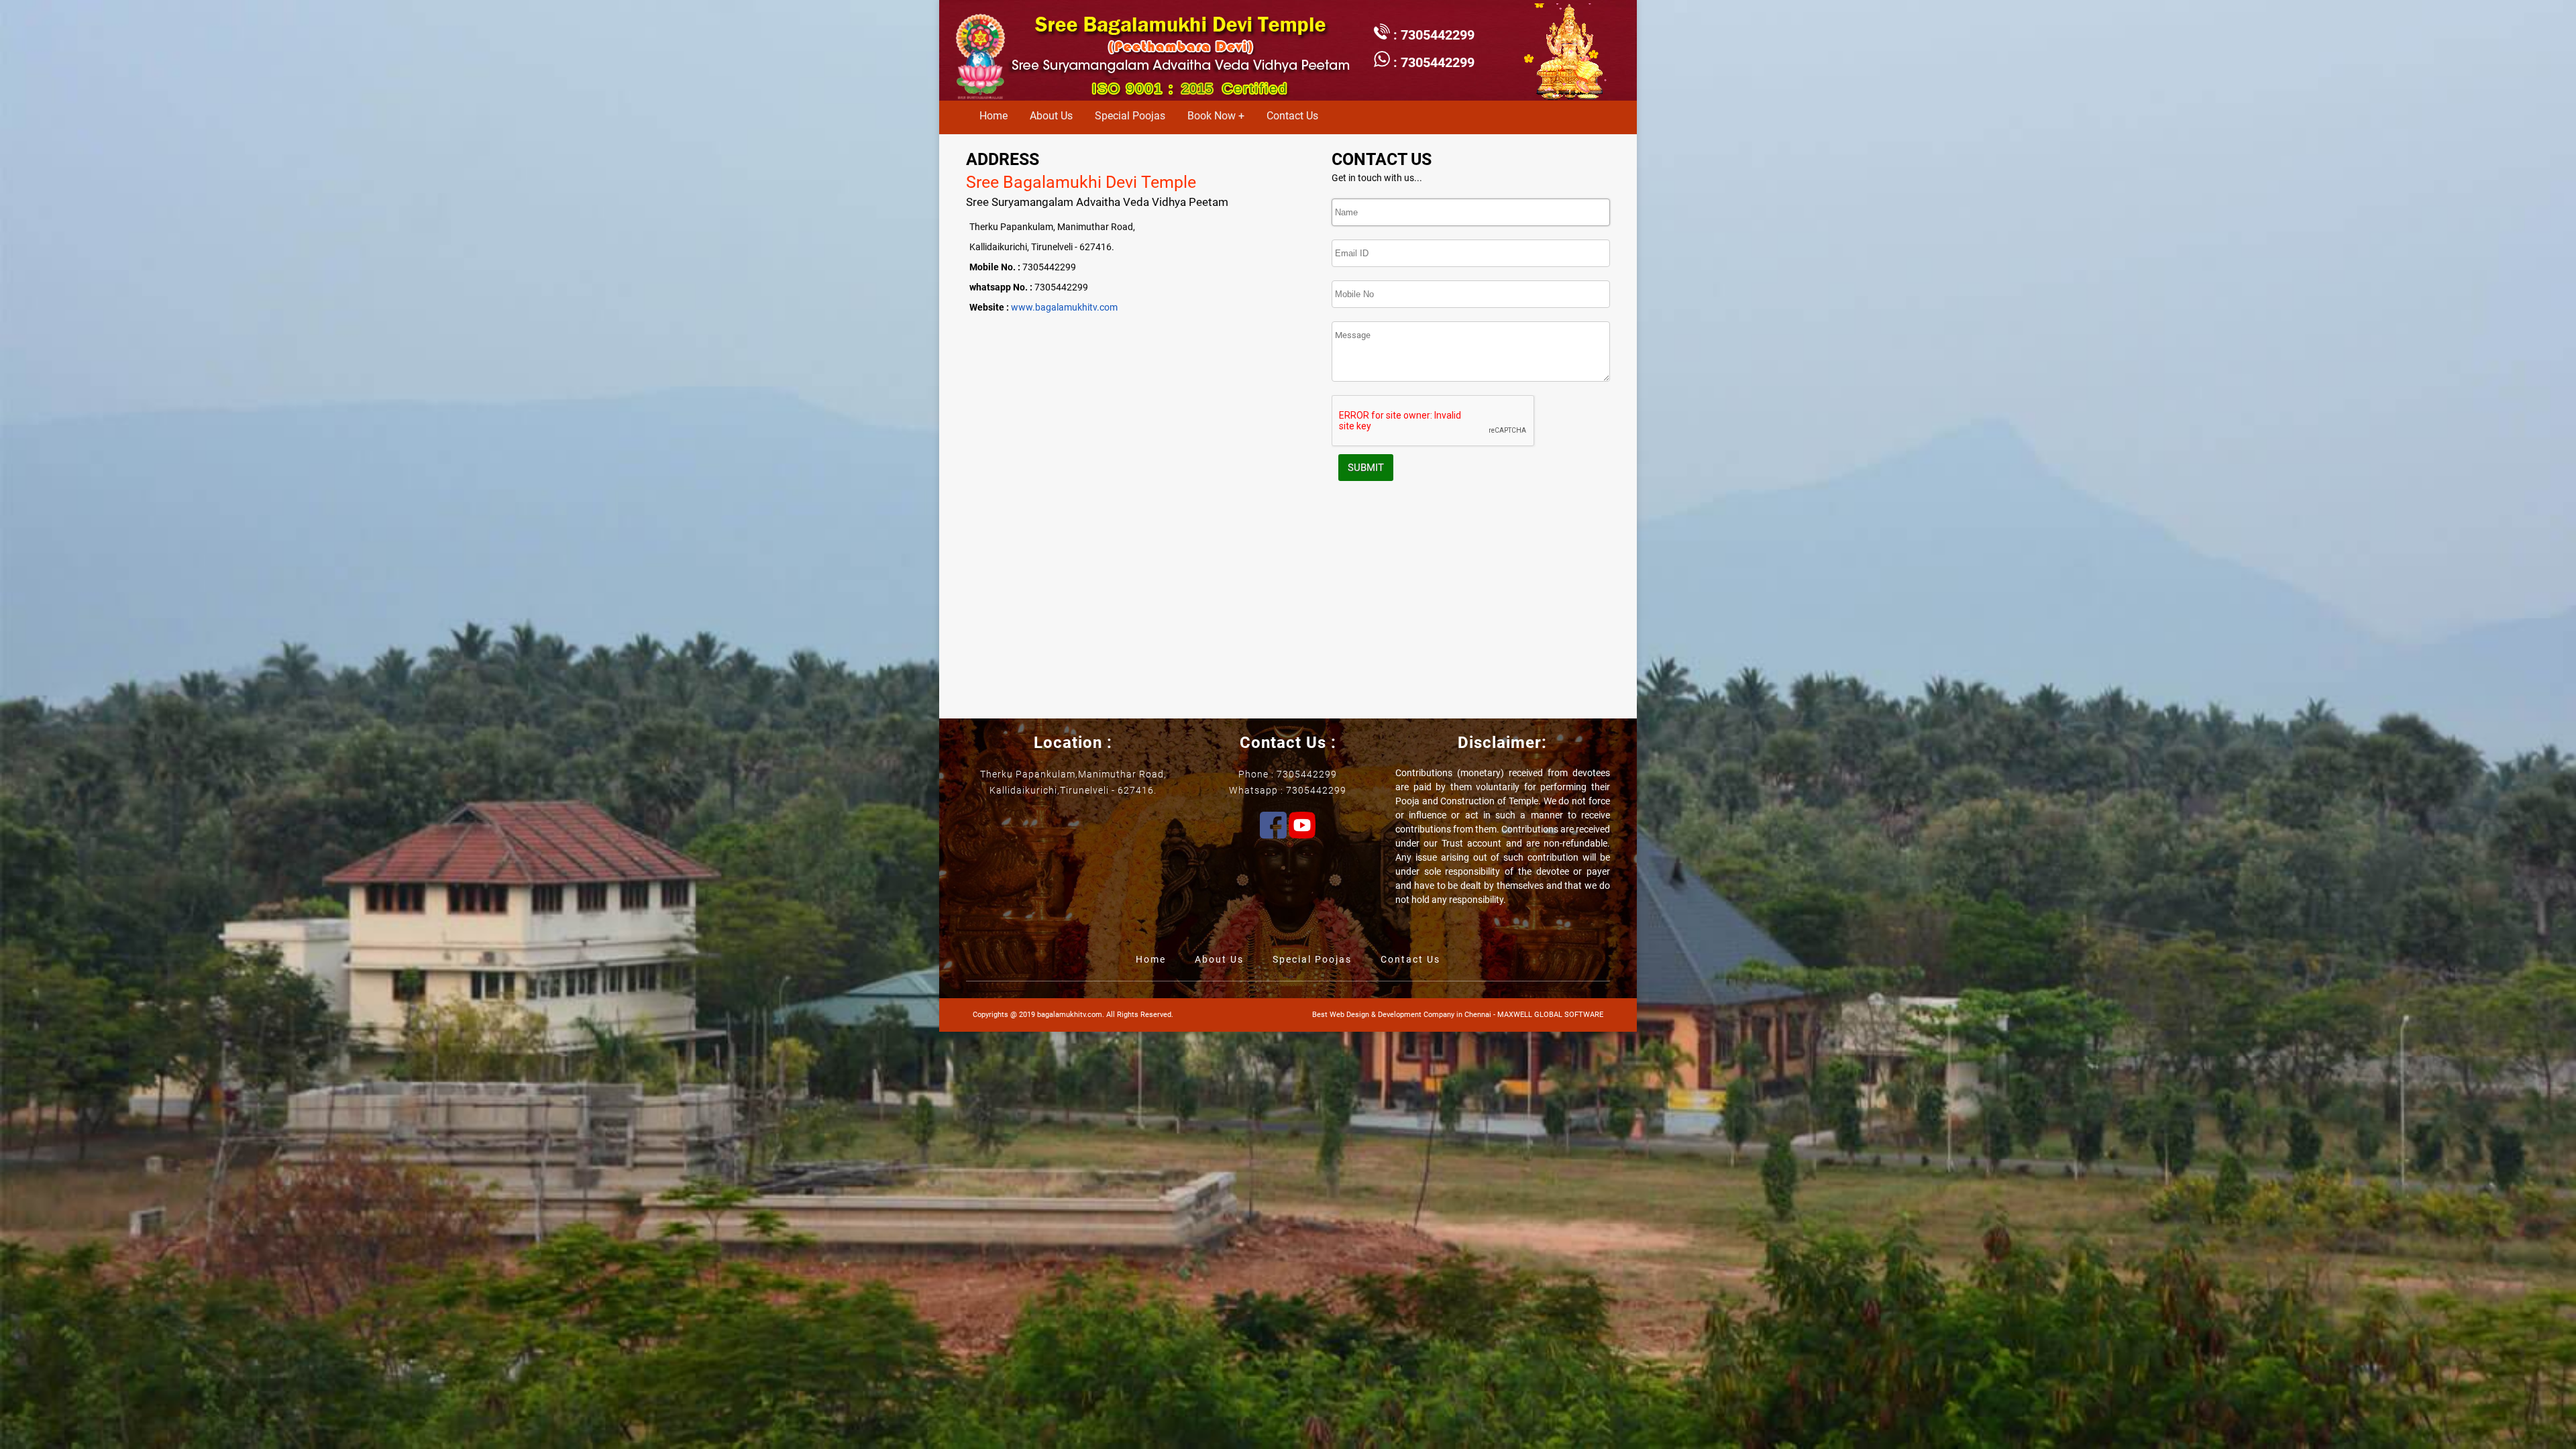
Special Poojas (1130, 116)
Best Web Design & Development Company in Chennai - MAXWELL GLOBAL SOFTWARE (1458, 1015)
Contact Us (1292, 116)
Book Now (1212, 116)
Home (994, 116)
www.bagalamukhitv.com (1064, 307)
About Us (1051, 116)
